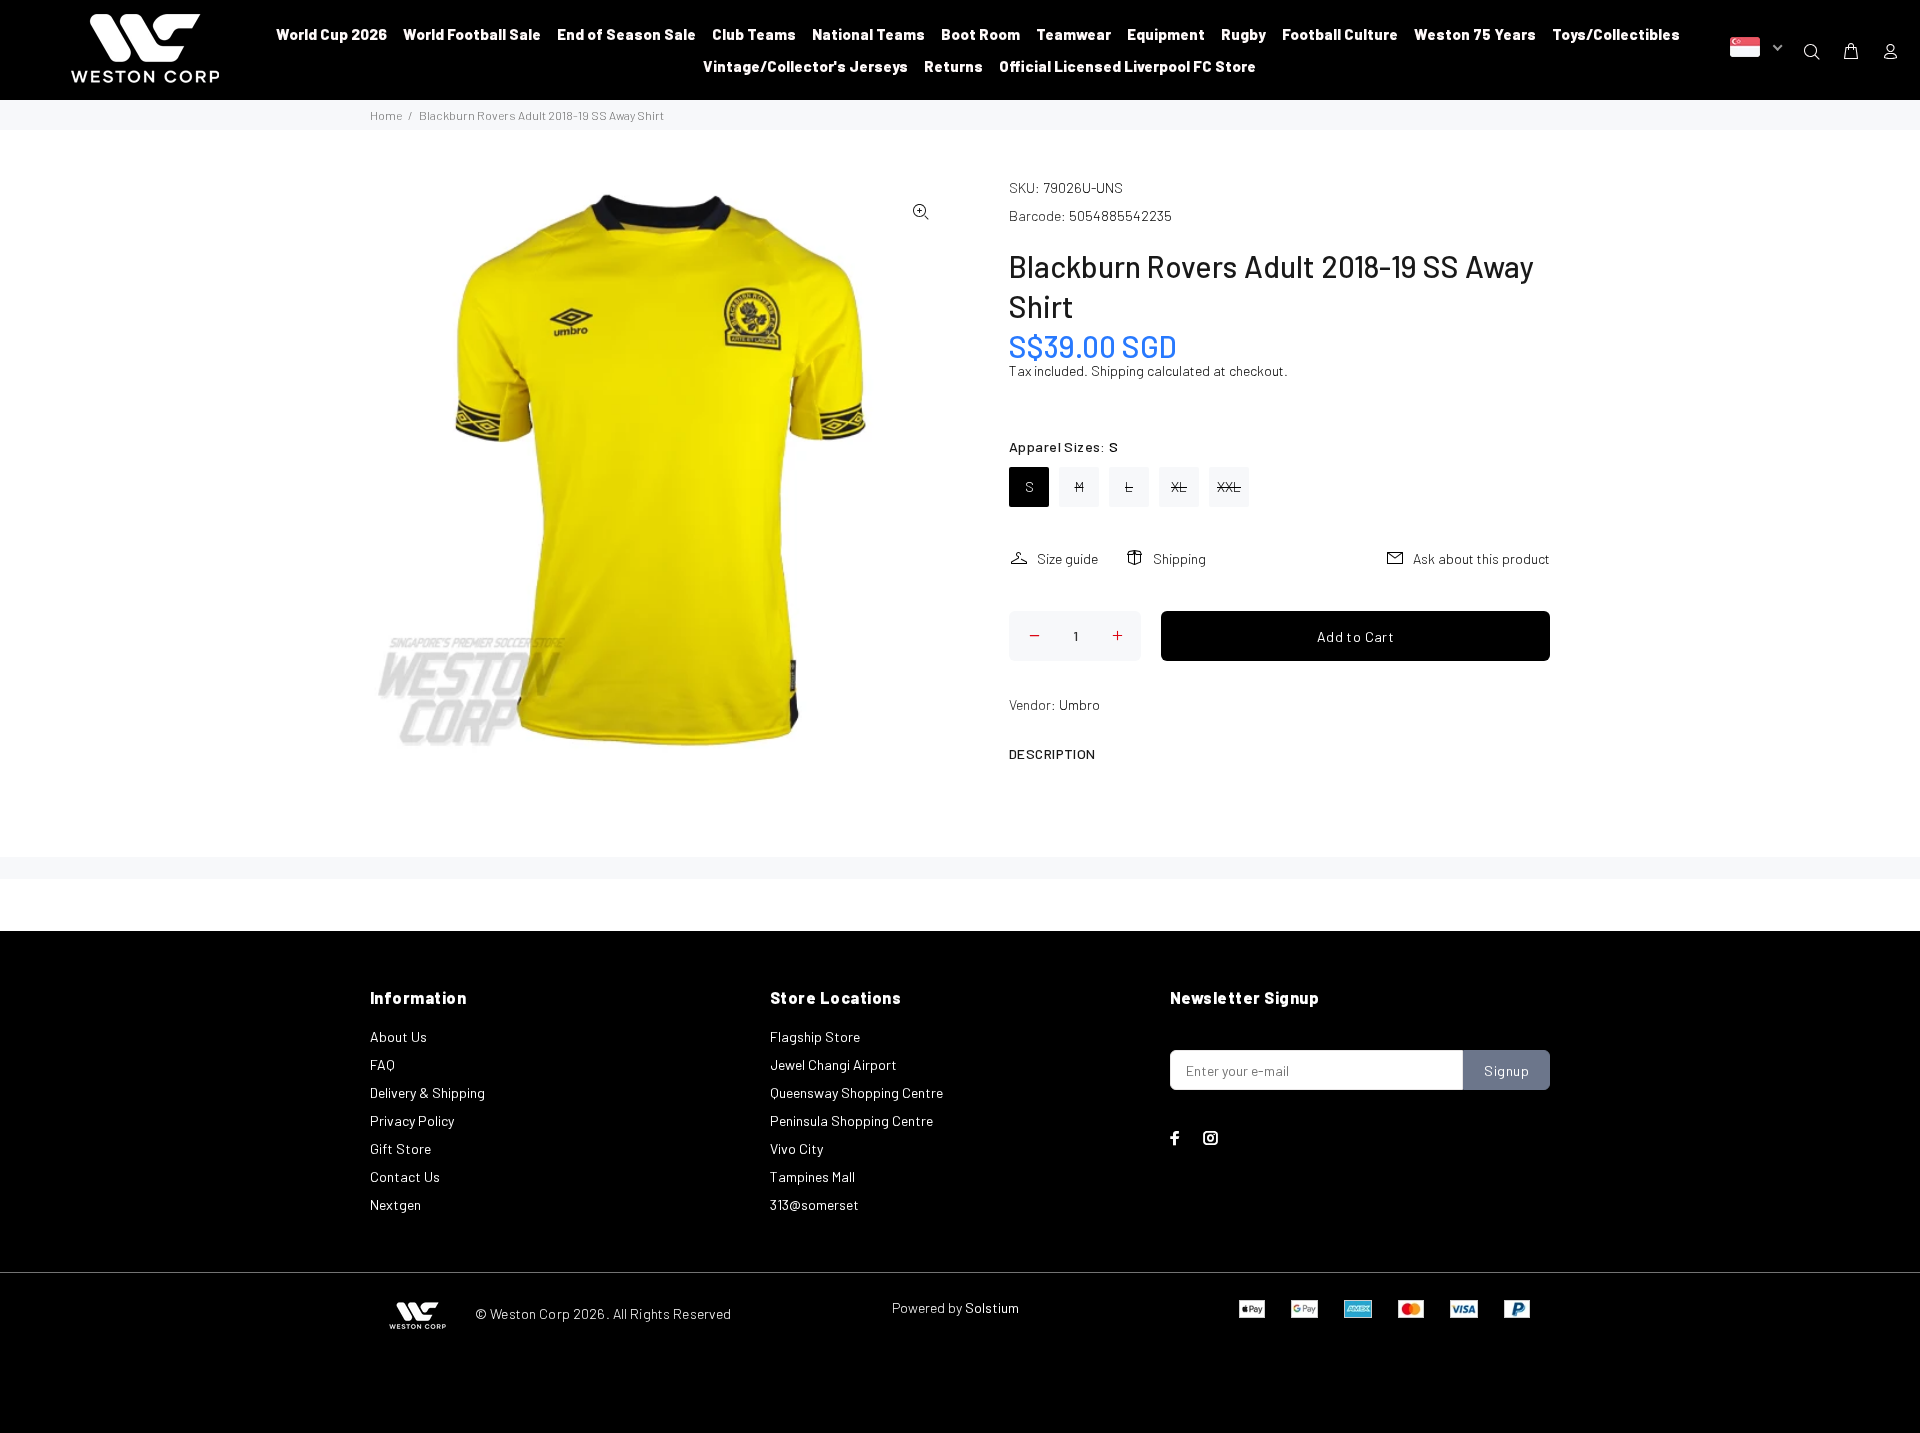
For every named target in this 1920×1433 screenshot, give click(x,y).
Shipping (1117, 370)
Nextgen (395, 1204)
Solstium (992, 1307)
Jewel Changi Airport (833, 1064)
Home (386, 115)
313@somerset (814, 1204)
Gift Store (400, 1148)
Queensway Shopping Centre (856, 1092)
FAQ (382, 1064)
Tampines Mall (812, 1176)
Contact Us (405, 1176)
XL (1179, 486)
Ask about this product (1481, 558)
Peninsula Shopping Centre (851, 1120)
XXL (1229, 486)
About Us (398, 1036)
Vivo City (796, 1148)
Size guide (1067, 558)
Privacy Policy (412, 1120)
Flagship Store (815, 1036)
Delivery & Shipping (427, 1092)
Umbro (1079, 704)
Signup (1506, 1070)
